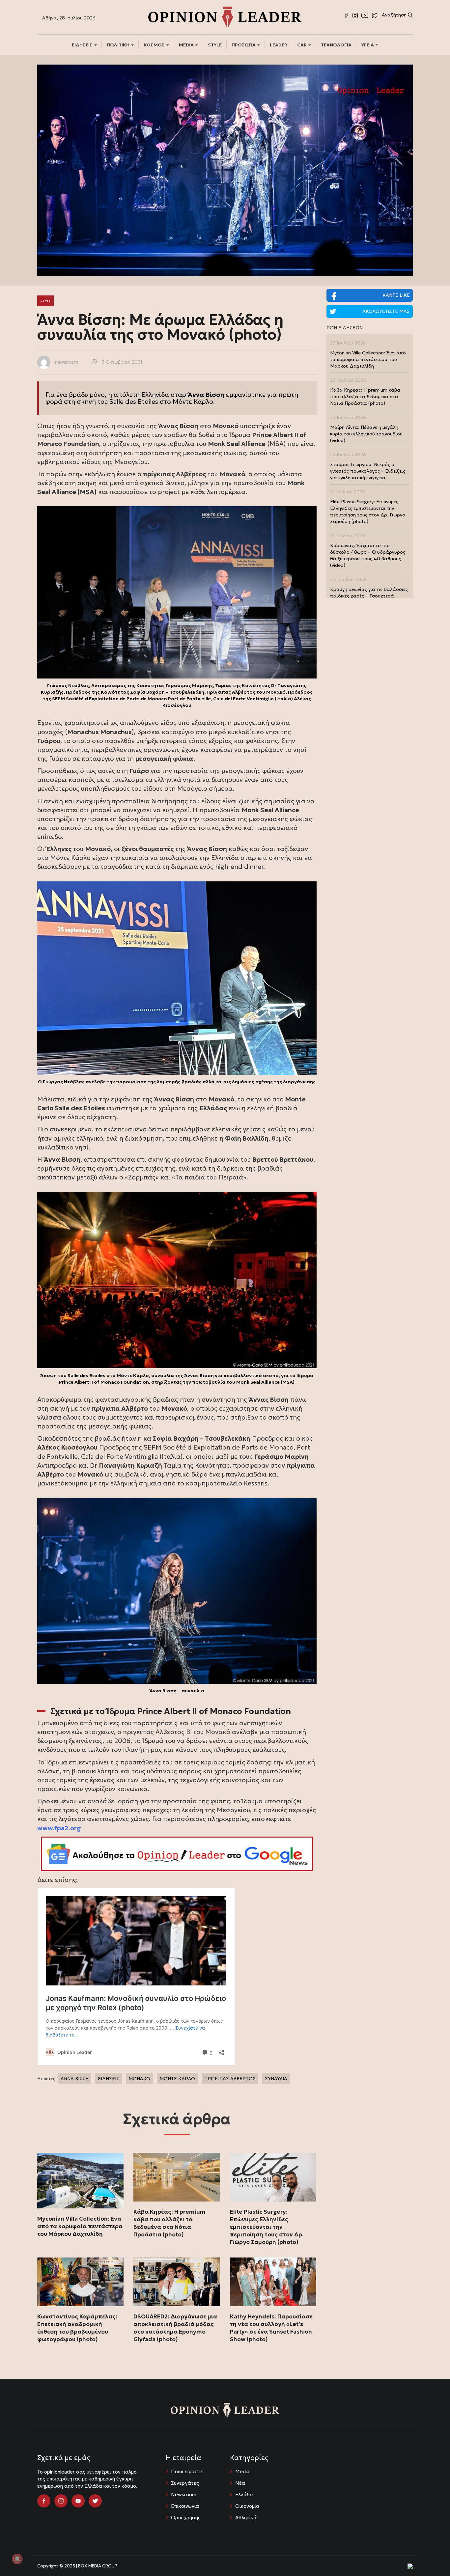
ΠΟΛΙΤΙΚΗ (119, 45)
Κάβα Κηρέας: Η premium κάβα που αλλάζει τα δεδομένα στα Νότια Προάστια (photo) (169, 2223)
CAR (302, 45)
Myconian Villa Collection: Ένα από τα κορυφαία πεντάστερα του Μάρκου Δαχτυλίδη (80, 2226)
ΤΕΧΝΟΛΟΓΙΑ (336, 45)
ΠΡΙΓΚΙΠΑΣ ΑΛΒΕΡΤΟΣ (230, 2079)
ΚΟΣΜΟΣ (155, 45)
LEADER (279, 45)
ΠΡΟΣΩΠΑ (244, 45)
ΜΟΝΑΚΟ (139, 2079)
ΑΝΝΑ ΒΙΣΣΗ (75, 2079)
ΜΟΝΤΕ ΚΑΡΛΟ (177, 2079)
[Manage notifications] (17, 2559)
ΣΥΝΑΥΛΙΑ (276, 2079)
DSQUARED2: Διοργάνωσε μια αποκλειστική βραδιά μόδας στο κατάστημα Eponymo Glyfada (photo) (175, 2328)
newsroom (67, 362)
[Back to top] (430, 2556)
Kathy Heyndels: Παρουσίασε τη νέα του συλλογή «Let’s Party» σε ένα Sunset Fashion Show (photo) (271, 2328)
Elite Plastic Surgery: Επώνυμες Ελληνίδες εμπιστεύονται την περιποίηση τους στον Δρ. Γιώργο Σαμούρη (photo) (267, 2227)
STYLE (215, 45)
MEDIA (187, 45)
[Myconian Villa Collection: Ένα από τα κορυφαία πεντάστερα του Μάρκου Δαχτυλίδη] (80, 2180)
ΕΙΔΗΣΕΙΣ (83, 45)
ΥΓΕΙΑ (368, 45)
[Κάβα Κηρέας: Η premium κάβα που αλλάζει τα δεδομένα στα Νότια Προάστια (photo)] (177, 2177)
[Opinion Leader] (225, 16)
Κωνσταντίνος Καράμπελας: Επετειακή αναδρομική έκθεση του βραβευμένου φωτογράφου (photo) (77, 2328)
